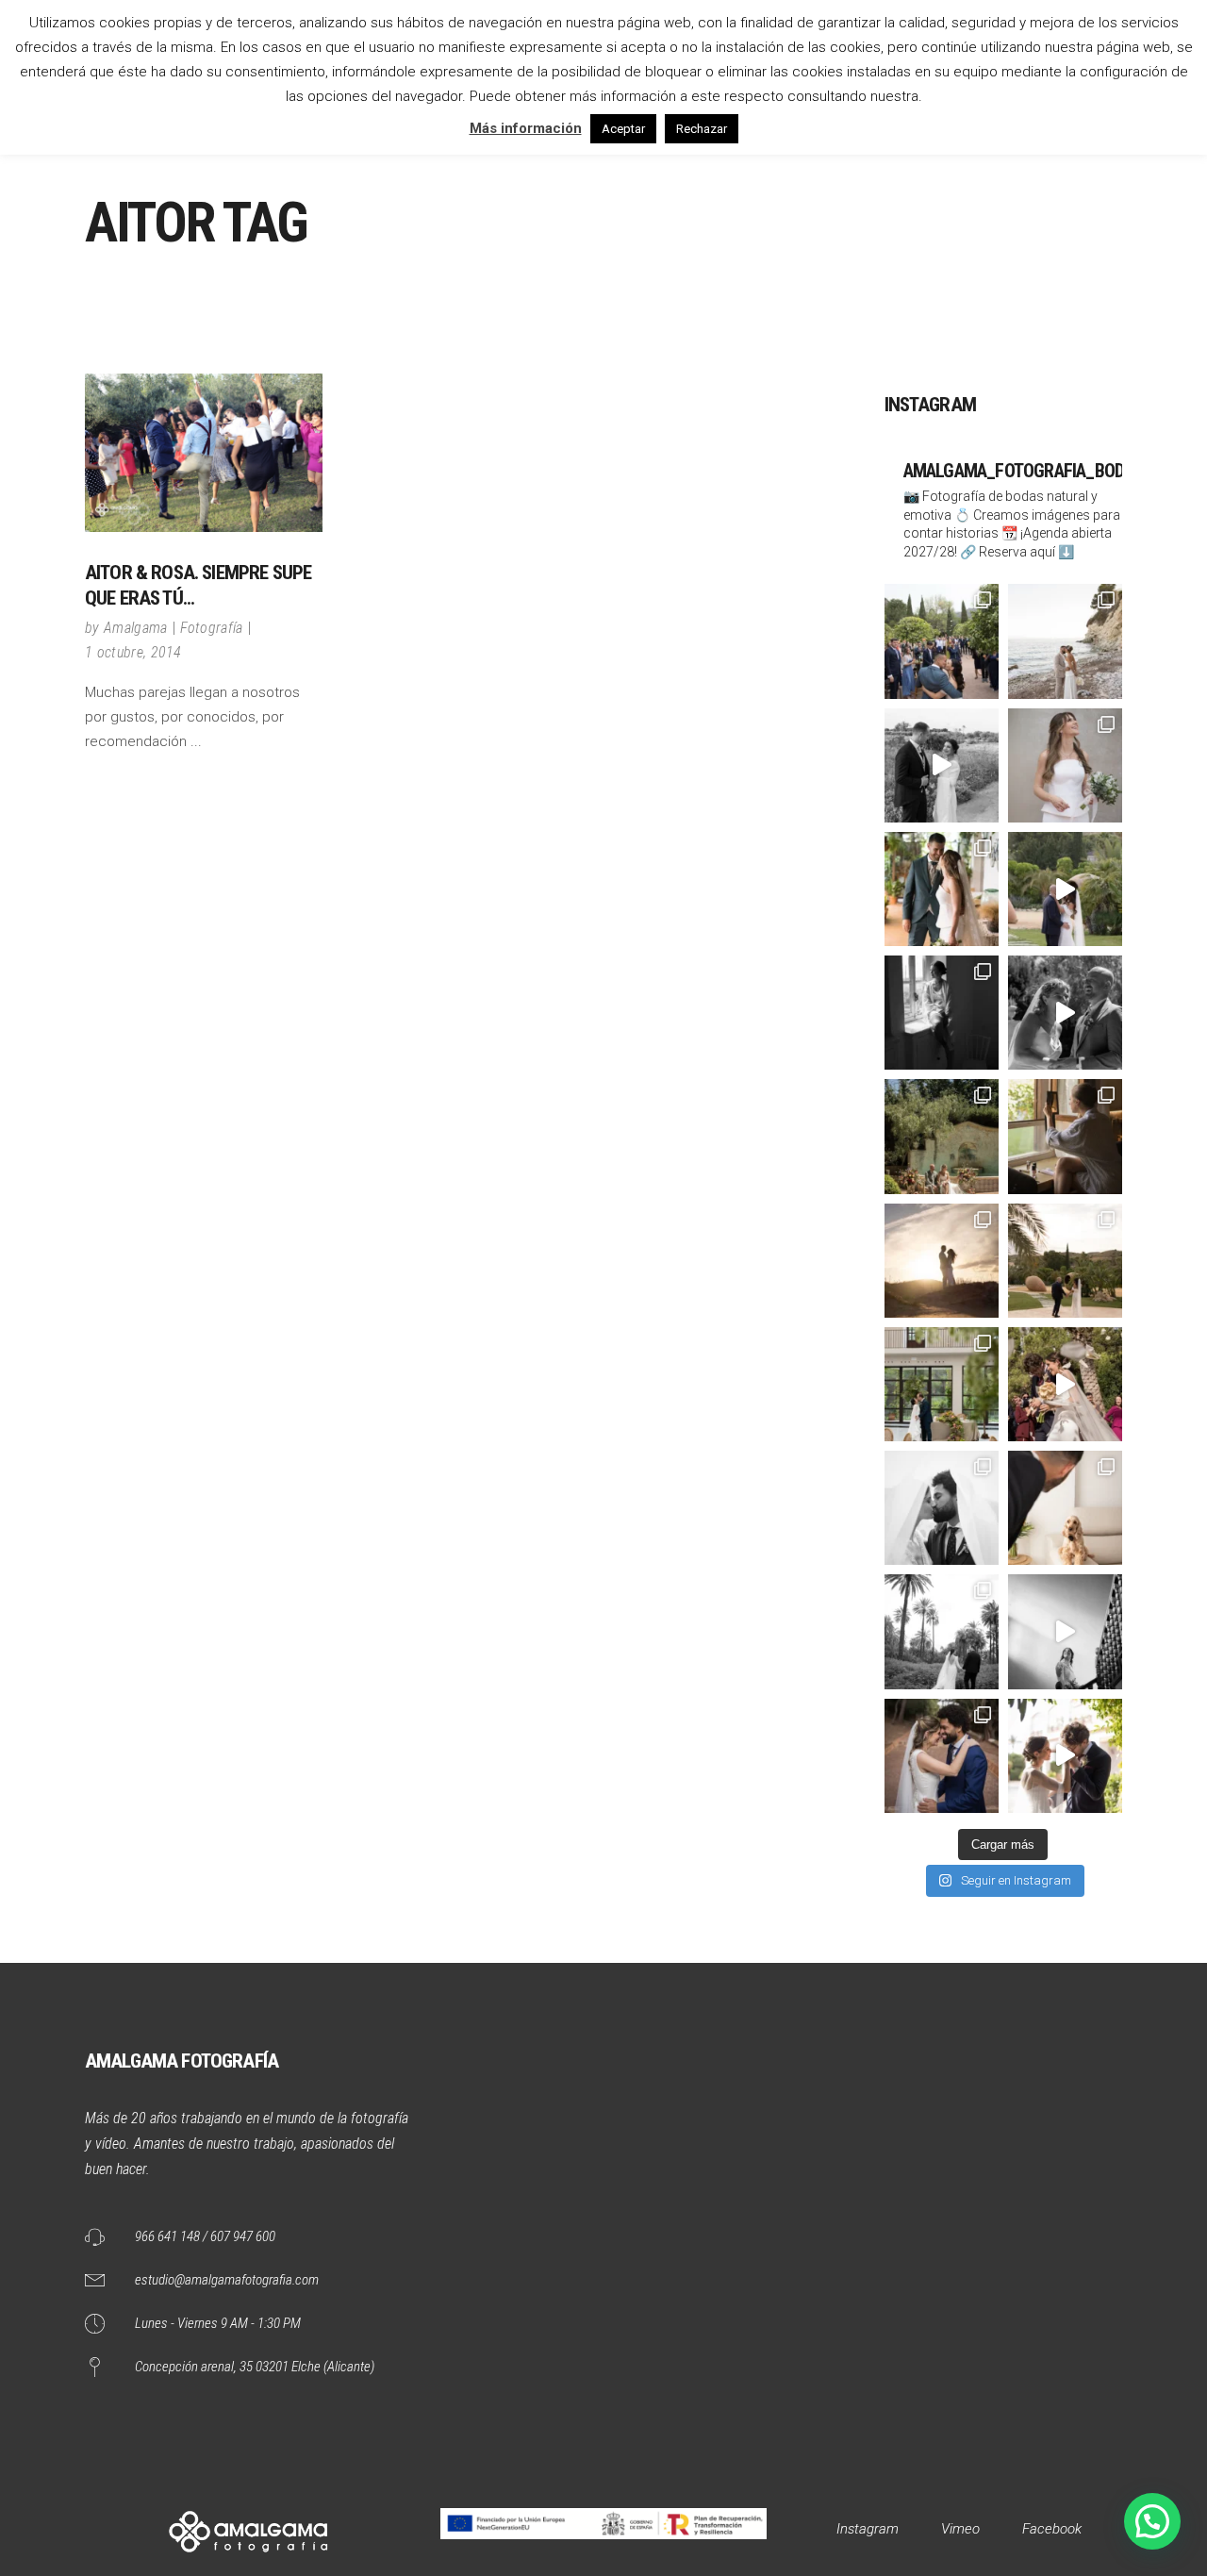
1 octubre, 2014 (133, 652)
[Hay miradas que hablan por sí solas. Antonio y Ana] (942, 889)
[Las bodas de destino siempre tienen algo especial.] (1065, 1136)
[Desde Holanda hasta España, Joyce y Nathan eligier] (942, 1136)
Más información (526, 128)
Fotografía (212, 628)
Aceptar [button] (623, 129)
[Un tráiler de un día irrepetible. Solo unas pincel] (1065, 889)
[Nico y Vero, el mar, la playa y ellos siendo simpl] (1065, 641)
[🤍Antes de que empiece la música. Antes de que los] (1065, 1756)
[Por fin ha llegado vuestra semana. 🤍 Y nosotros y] (942, 1261)
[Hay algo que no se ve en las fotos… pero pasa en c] (1065, 1384)
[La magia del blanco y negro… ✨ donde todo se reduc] (942, 1508)
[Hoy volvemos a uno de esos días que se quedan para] (1065, 1508)
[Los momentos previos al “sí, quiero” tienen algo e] (1065, 765)
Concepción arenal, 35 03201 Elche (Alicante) (255, 2367)
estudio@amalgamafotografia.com (227, 2280)
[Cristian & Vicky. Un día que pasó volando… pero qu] (1065, 1631)
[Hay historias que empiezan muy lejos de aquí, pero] (1065, 1013)
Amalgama (136, 628)
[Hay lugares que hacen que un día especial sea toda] (942, 641)
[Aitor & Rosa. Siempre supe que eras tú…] (204, 453)
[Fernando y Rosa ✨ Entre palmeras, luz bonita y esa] (942, 1631)
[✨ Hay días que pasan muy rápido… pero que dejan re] (942, 765)
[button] (1152, 2521)
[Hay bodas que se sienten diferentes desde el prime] (942, 1756)
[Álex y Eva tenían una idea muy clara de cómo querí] (942, 1384)
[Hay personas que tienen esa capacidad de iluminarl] (942, 1013)
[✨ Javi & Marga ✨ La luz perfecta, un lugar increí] (1065, 1261)
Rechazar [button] (702, 129)
